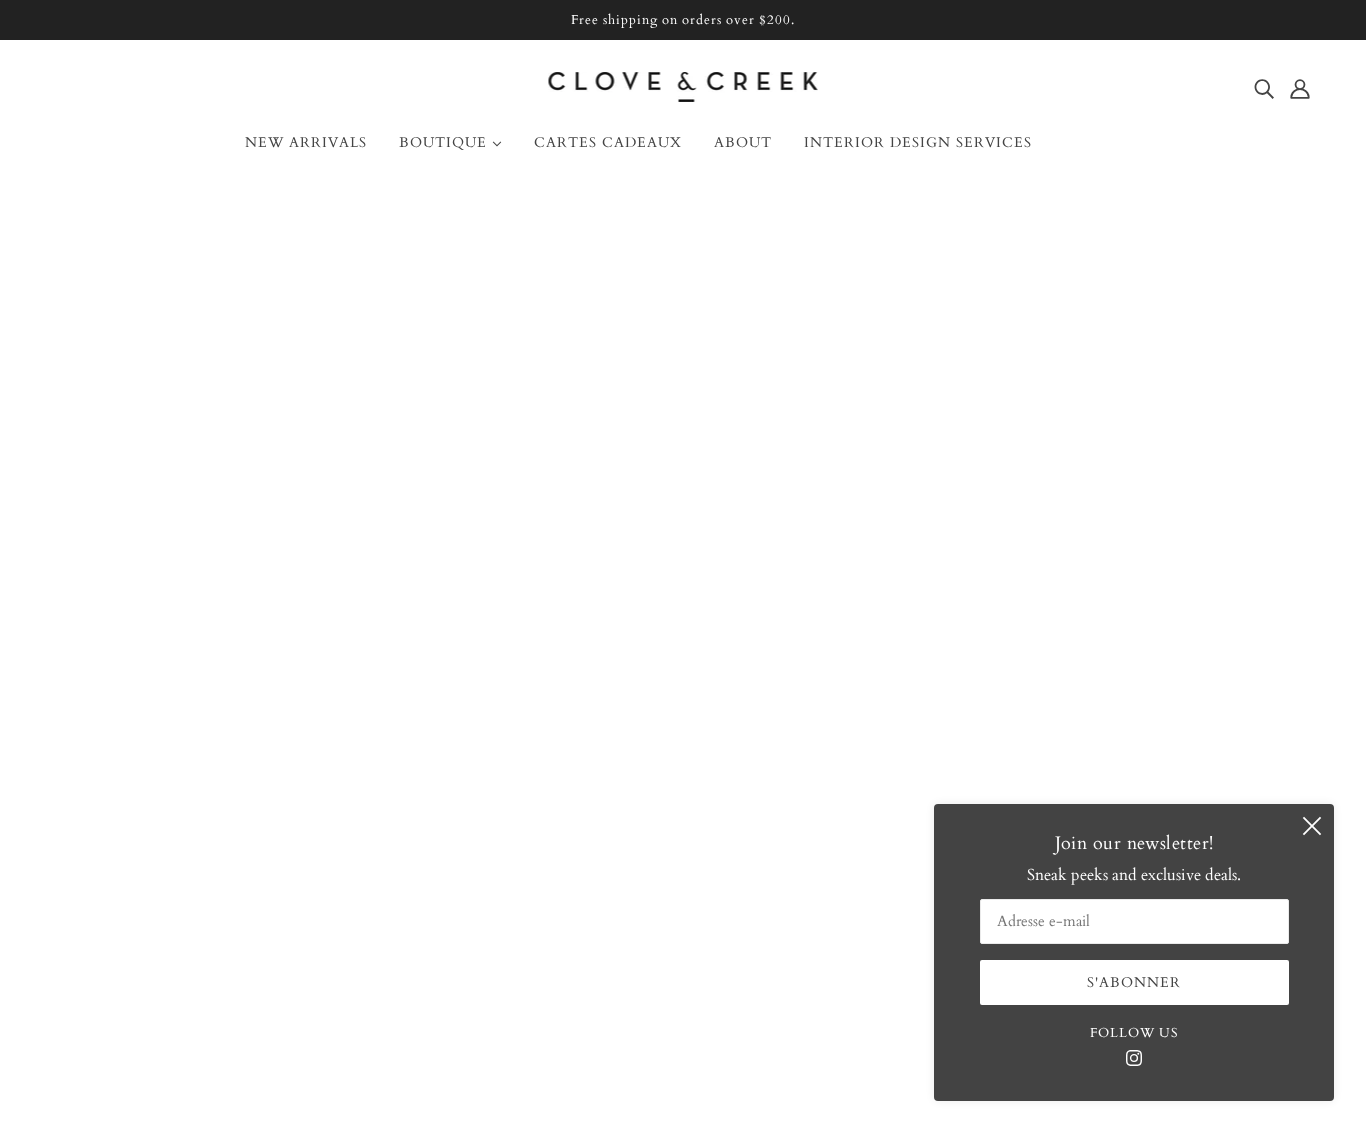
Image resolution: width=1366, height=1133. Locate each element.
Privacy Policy (112, 873)
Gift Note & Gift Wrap (143, 801)
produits (887, 441)
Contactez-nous (117, 705)
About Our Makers (128, 729)
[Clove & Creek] (683, 97)
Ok (1274, 751)
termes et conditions (132, 849)
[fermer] (1312, 826)
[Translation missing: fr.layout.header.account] (1300, 88)
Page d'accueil (604, 441)
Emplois (92, 825)
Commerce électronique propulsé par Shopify (683, 1061)
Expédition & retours (135, 777)
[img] (1264, 88)
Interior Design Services (144, 753)
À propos (95, 681)
